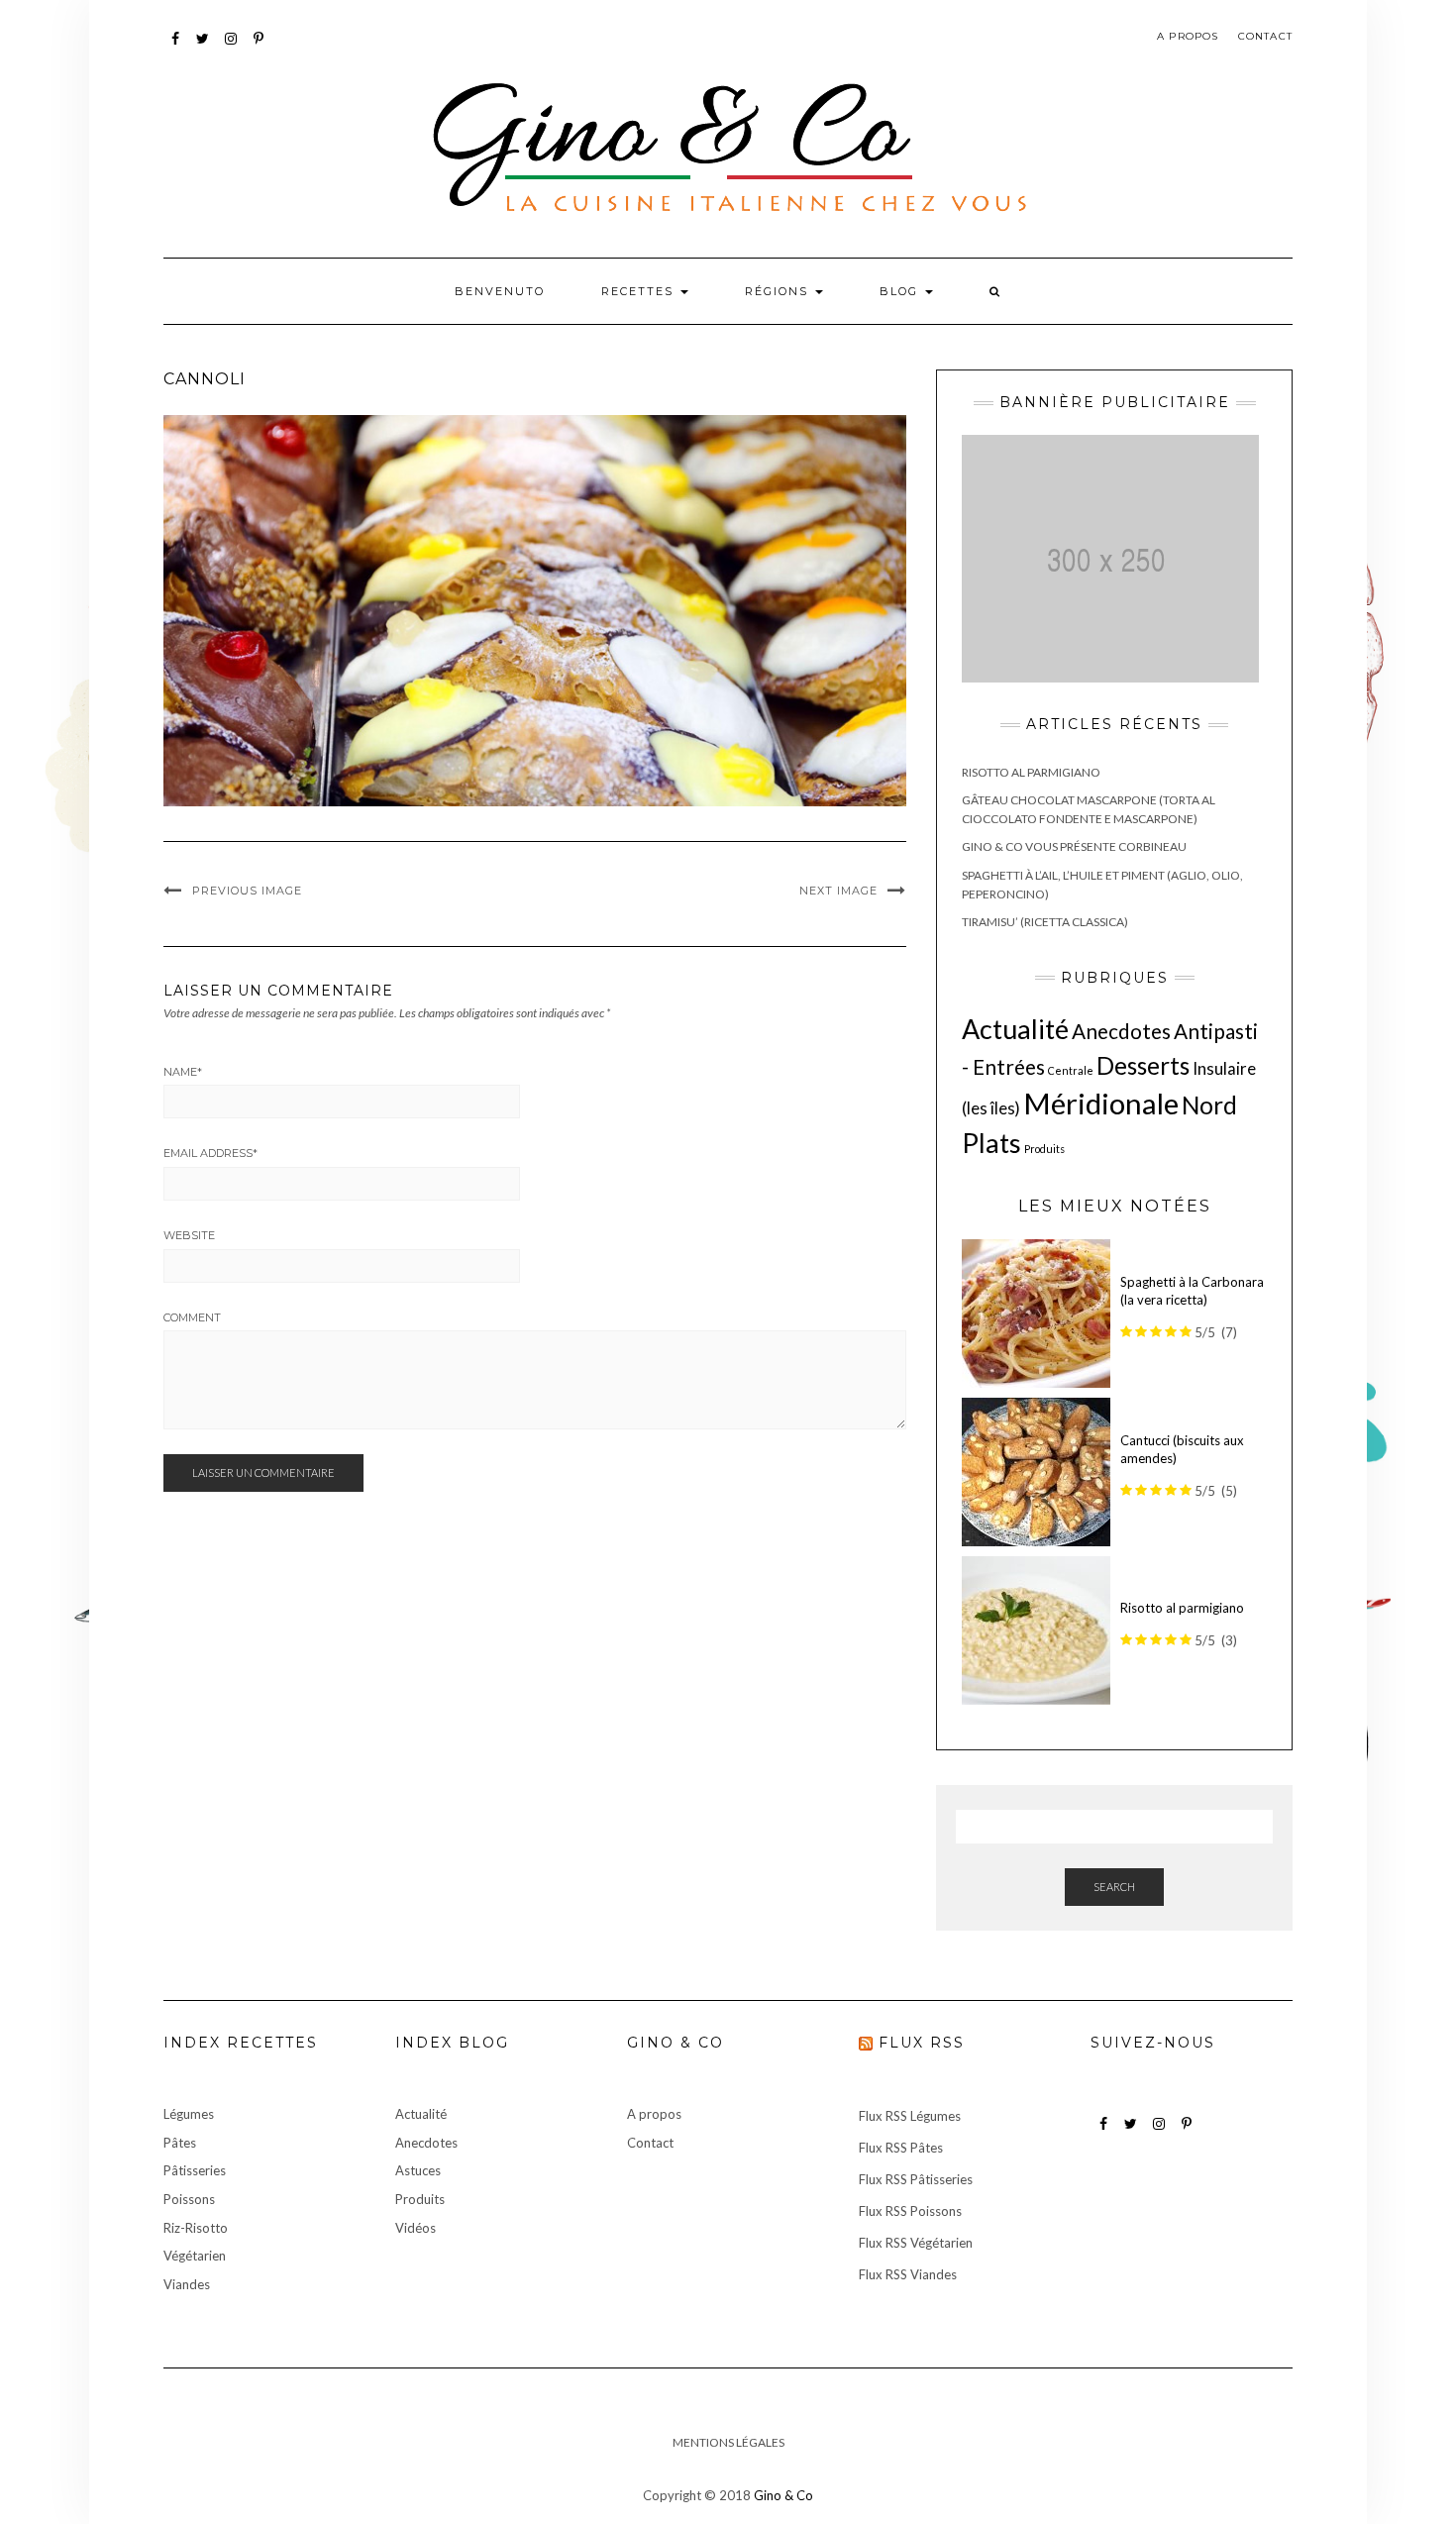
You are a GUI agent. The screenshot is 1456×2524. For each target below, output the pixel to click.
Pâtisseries (195, 2170)
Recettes (640, 291)
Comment (192, 1317)
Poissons (189, 2199)
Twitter (204, 48)
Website (189, 1235)
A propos (1188, 36)
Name (183, 1072)
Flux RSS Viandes (908, 2274)
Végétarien (195, 2256)
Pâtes (180, 2143)
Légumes (189, 2114)
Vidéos (416, 2228)
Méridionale (1101, 1103)
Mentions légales (728, 2442)
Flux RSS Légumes (910, 2116)
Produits (1044, 1149)
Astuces (418, 2170)
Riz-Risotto (196, 2228)
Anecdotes (1121, 1031)
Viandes (187, 2284)
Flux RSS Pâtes (901, 2148)
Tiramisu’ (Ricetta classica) (1045, 922)
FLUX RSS (922, 2043)
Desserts (1143, 1065)
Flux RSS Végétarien (916, 2243)
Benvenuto (500, 291)
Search (1114, 1887)
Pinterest (259, 48)
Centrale (1071, 1070)
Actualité (1015, 1029)
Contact (1265, 36)
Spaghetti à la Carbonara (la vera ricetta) (1192, 1291)
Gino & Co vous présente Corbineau (1074, 846)
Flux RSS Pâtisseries (916, 2179)
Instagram (231, 48)
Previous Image (247, 891)
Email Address (210, 1153)
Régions (779, 291)
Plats (991, 1143)
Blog (901, 291)
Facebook (176, 48)
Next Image (838, 891)
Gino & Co (783, 2495)
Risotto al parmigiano (1031, 772)
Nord (1209, 1105)
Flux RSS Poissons (910, 2211)
